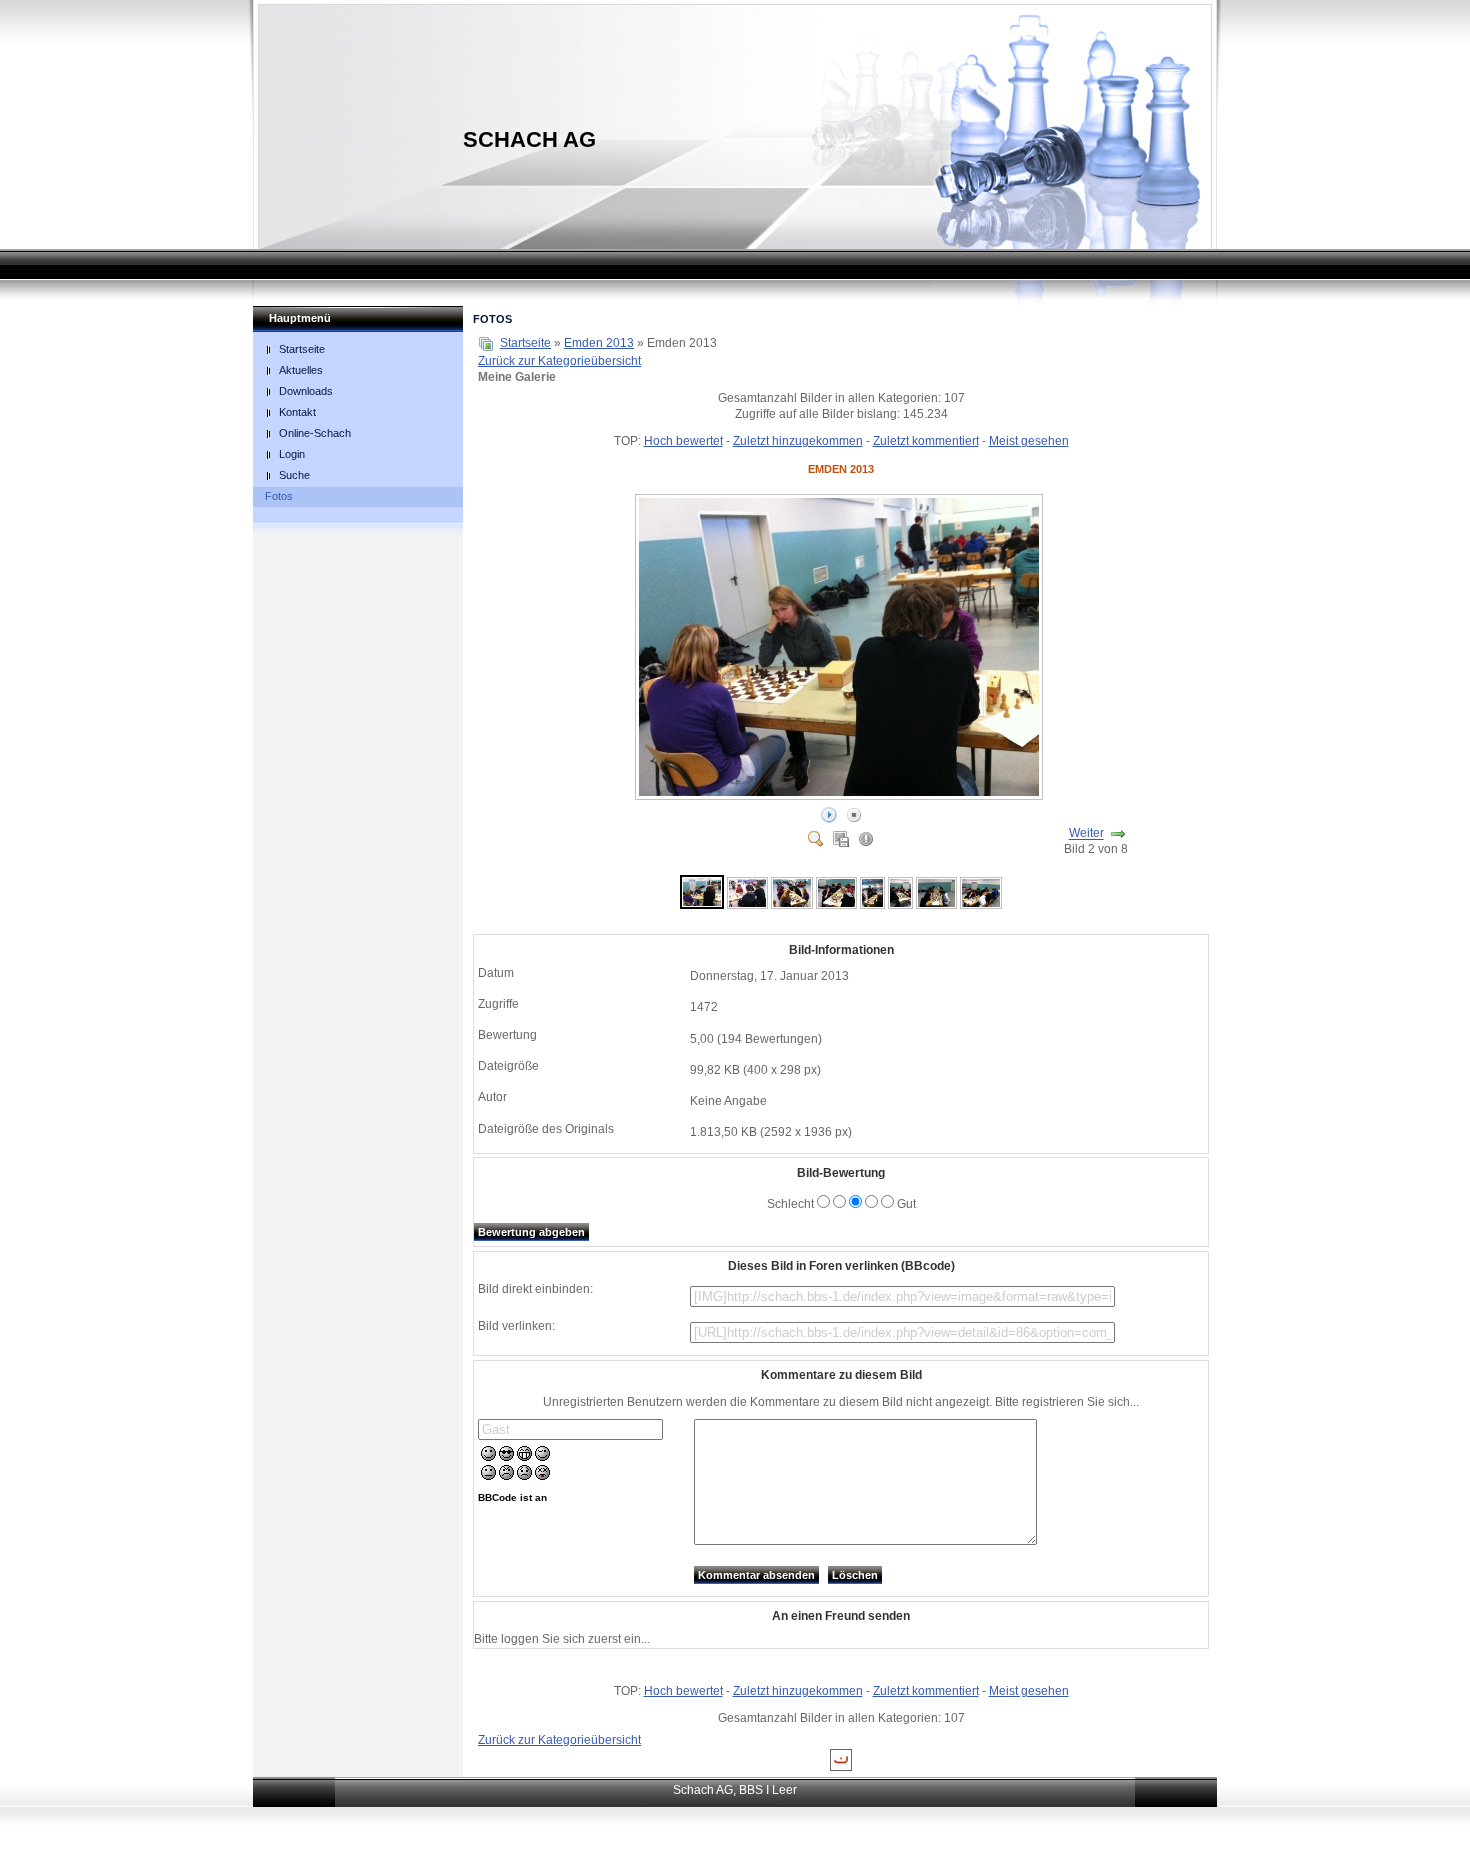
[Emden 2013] (841, 795)
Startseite (525, 343)
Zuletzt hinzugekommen (798, 441)
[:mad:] (506, 1476)
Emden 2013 (599, 343)
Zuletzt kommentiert (926, 441)
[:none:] (488, 1476)
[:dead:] (542, 1476)
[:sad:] (524, 1476)
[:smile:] (488, 1457)
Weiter (1086, 834)
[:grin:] (524, 1457)
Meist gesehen (1029, 441)
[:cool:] (506, 1457)
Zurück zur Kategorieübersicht (559, 361)
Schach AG (529, 139)
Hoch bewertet (683, 441)
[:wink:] (542, 1457)
